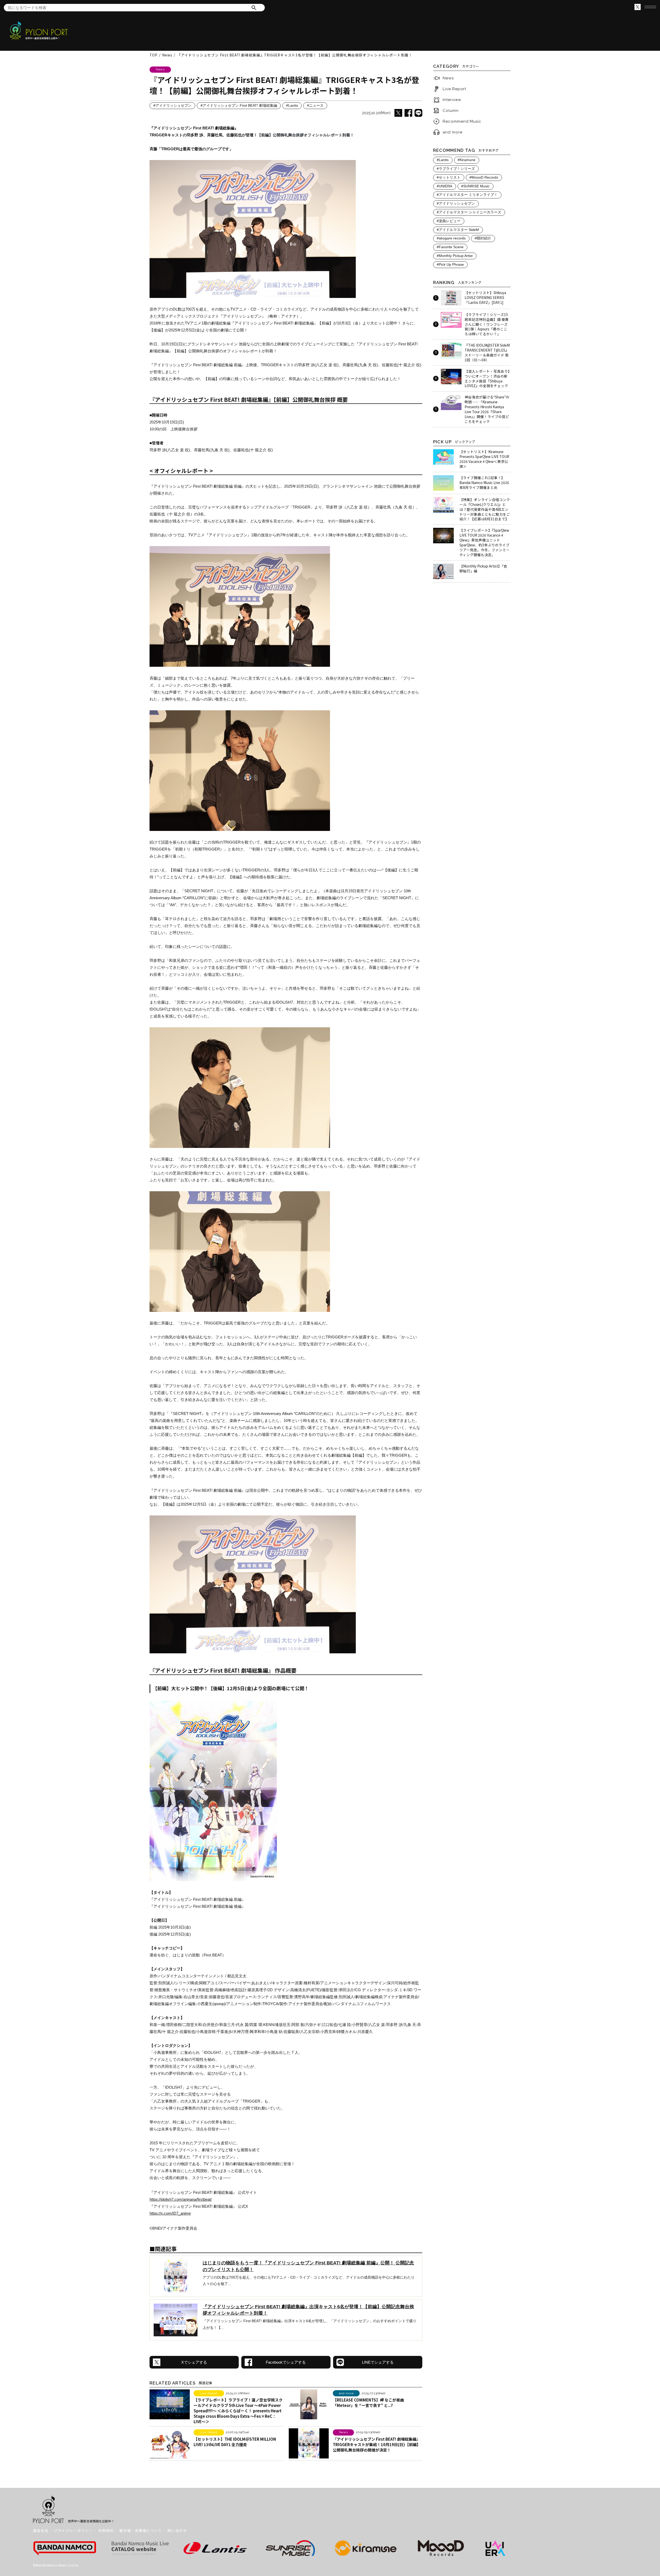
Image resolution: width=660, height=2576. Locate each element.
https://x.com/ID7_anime (170, 2213)
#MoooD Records (484, 177)
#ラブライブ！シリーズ (456, 169)
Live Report (454, 89)
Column (451, 111)
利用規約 (106, 2530)
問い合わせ (177, 2530)
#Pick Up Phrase (450, 265)
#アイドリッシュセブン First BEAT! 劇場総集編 (239, 106)
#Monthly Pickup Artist (455, 256)
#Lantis (292, 106)
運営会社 (41, 2530)
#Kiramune (467, 160)
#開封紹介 (483, 238)
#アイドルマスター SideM (458, 230)
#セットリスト (449, 177)
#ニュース (315, 106)
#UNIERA (444, 186)
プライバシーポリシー (73, 2530)
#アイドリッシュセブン (172, 106)
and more (452, 132)
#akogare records (451, 238)
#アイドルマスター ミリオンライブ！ (467, 195)
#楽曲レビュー (449, 221)
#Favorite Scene (450, 247)
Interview (452, 100)
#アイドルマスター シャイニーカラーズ (469, 212)
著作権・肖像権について (141, 2530)
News (448, 78)
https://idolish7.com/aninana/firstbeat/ (181, 2199)
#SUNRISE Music (475, 186)
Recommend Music (462, 121)
